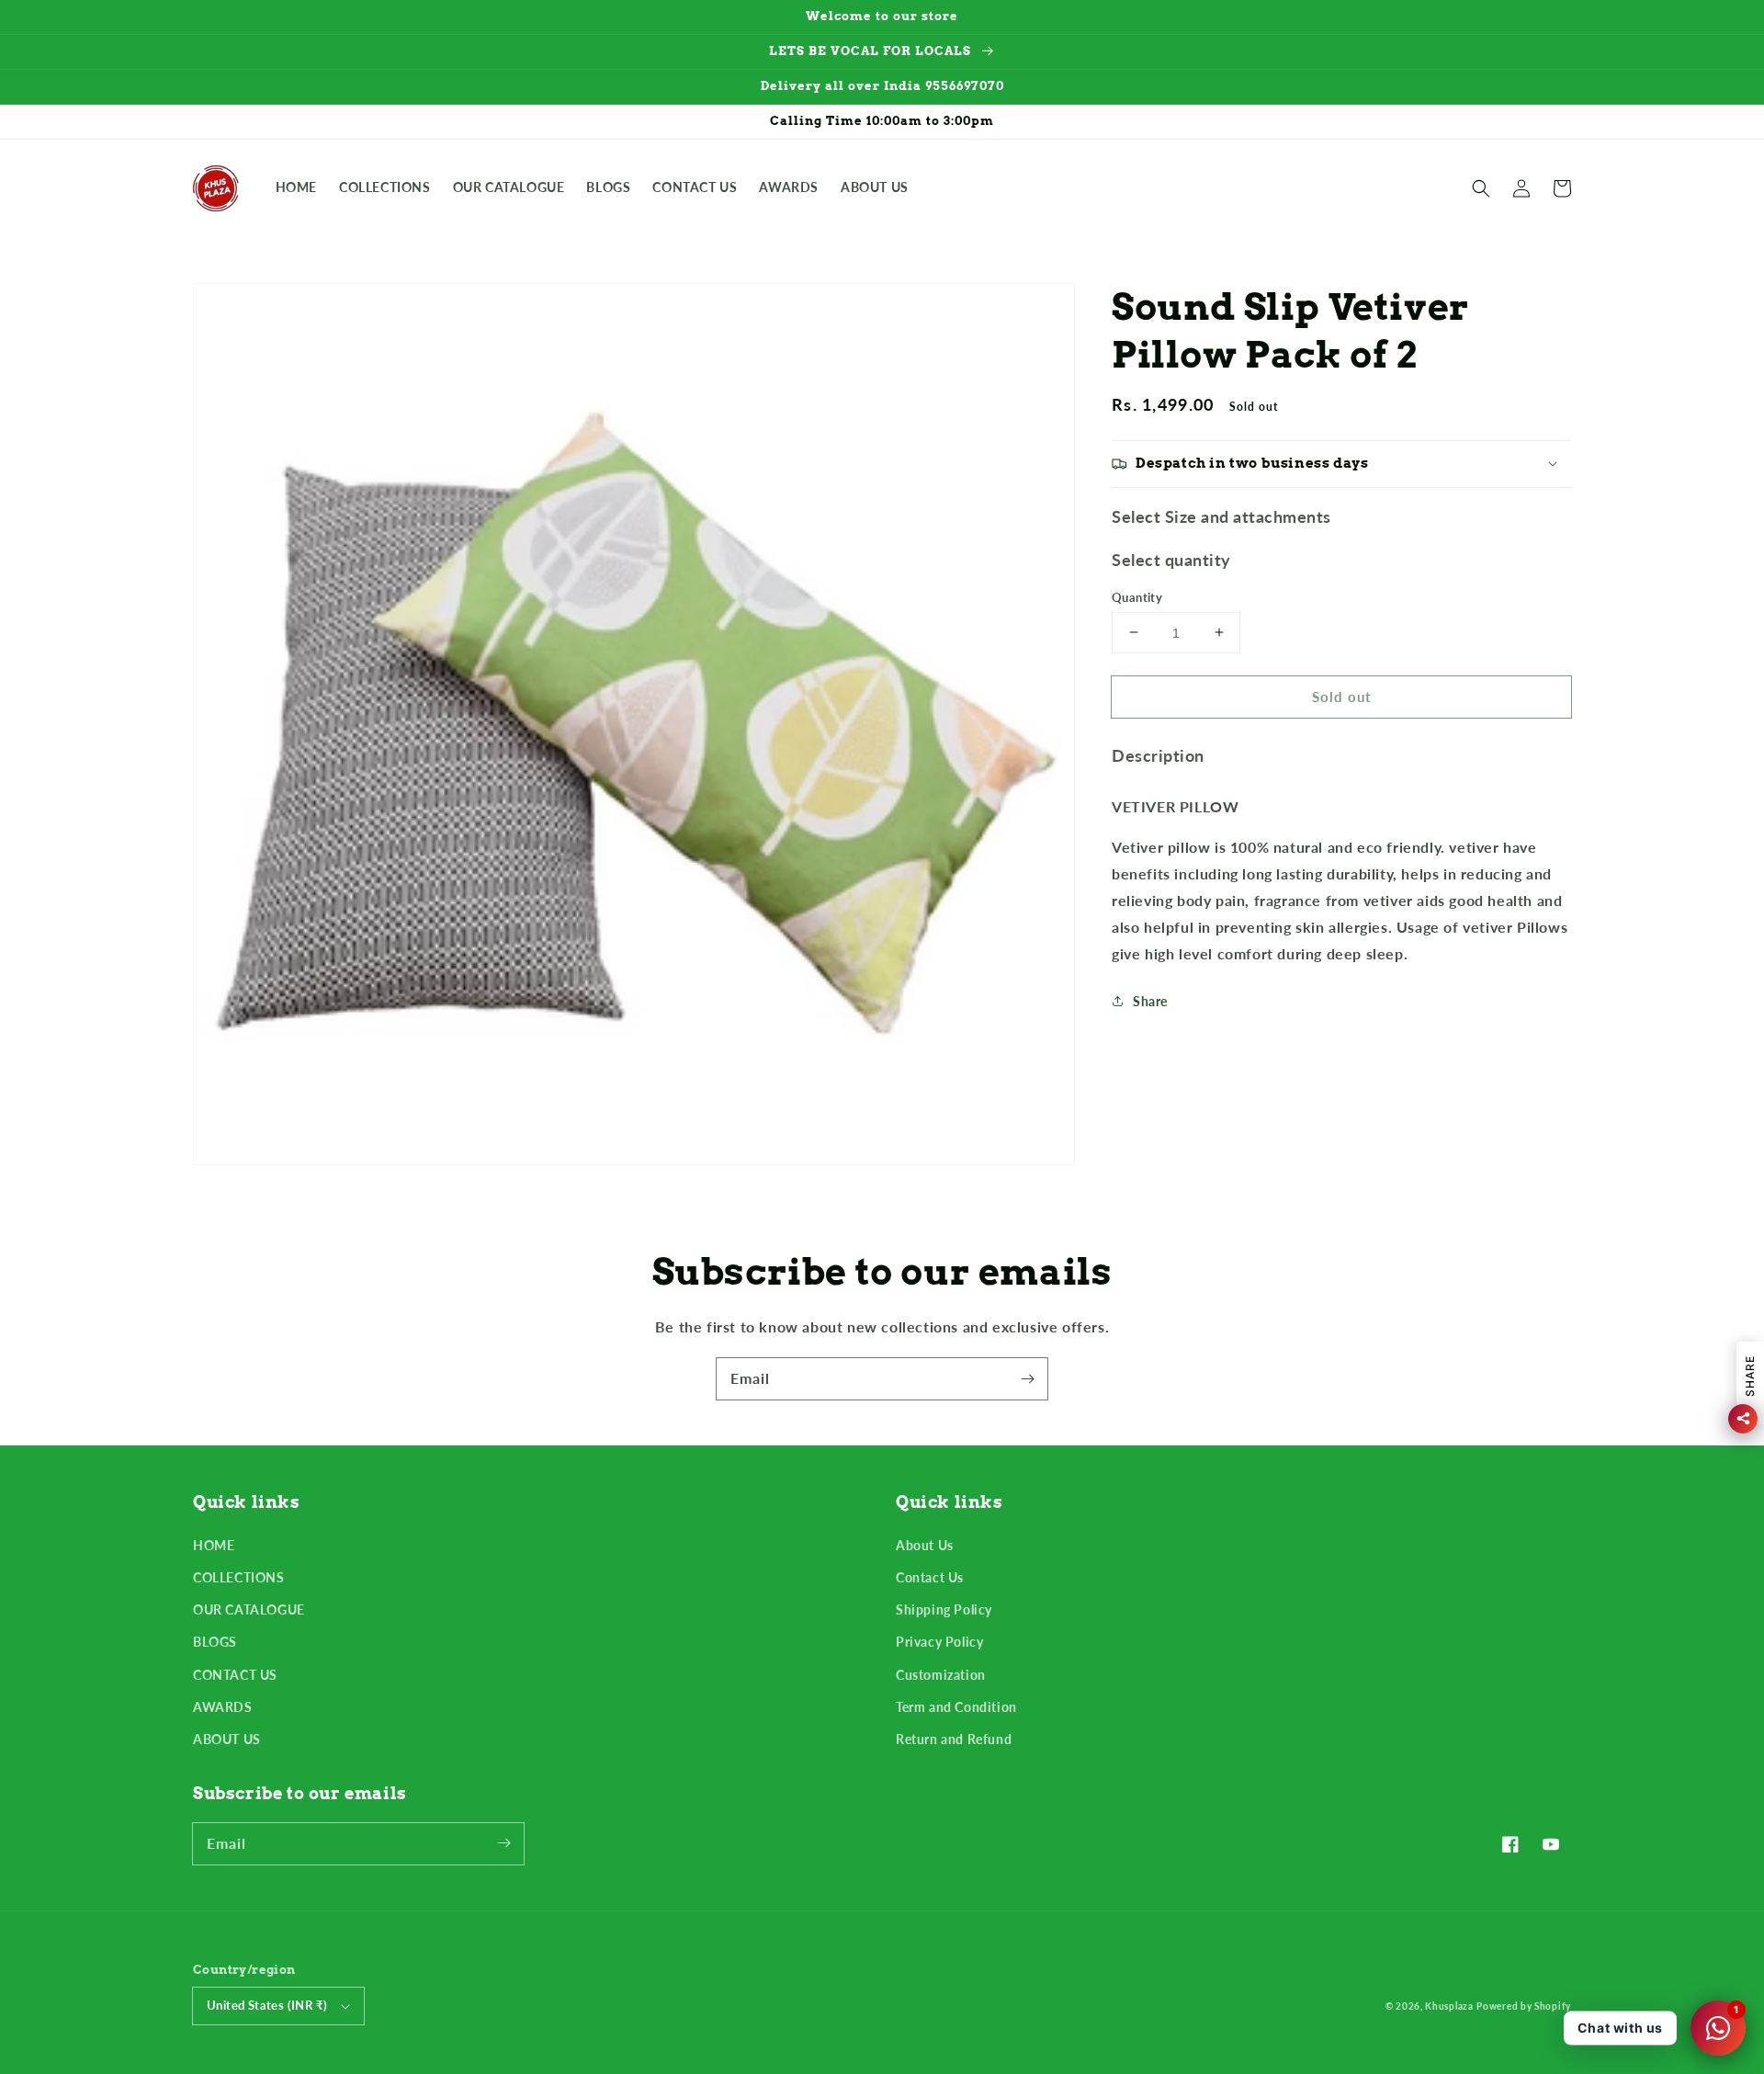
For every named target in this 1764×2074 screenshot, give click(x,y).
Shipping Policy (944, 1609)
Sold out (1342, 696)
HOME (214, 1545)
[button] (1481, 188)
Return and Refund (954, 1739)
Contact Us (930, 1577)
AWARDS (223, 1707)
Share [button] (1150, 1001)
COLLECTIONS (239, 1577)
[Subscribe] (1027, 1378)
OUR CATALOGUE (249, 1609)
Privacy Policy (939, 1642)
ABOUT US (227, 1739)
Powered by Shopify (1524, 2006)
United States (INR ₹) (267, 2005)
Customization (941, 1675)
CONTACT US (235, 1675)
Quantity (1137, 596)
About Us (925, 1545)
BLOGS (215, 1642)
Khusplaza (1449, 2006)
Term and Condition (956, 1707)
